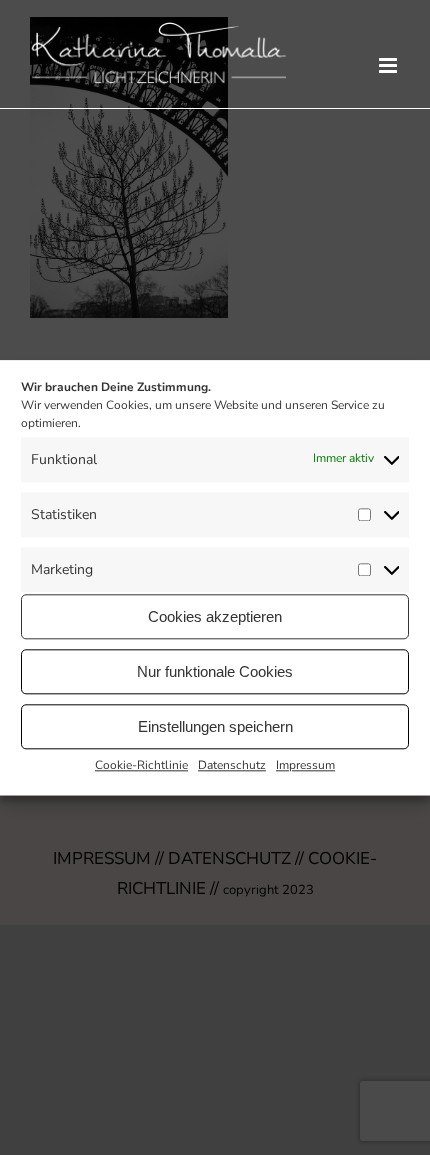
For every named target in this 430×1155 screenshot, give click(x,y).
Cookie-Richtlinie (141, 765)
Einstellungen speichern (215, 726)
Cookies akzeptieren (215, 616)
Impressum (305, 765)
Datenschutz (232, 765)
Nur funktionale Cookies (215, 671)
